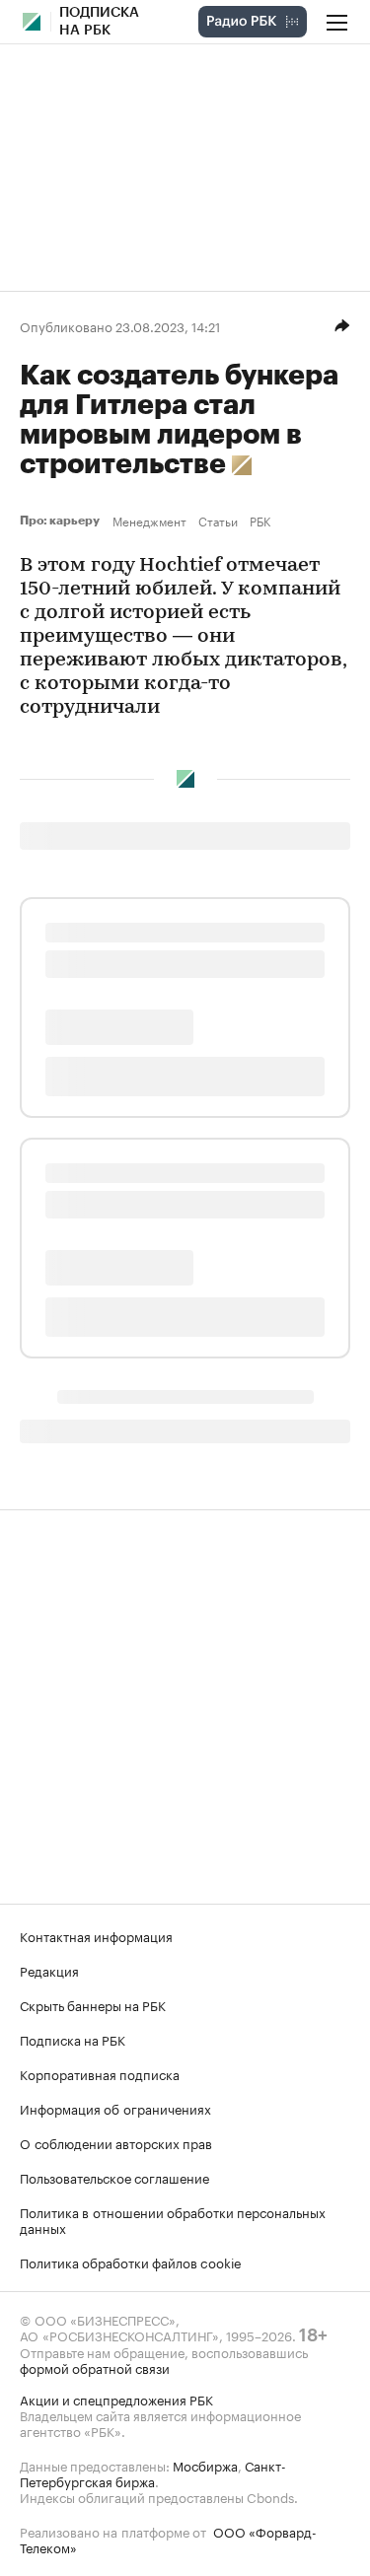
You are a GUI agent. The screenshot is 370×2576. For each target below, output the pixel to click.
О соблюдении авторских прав (116, 2142)
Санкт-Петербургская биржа (153, 2472)
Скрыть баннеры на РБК (93, 2004)
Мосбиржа (205, 2465)
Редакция (49, 1970)
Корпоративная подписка (100, 2073)
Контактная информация (96, 1935)
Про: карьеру (62, 521)
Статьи (218, 521)
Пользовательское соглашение (114, 2177)
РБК (260, 521)
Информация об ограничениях (115, 2108)
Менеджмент (149, 521)
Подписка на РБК (73, 2039)
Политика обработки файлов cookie (131, 2262)
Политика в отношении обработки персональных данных (173, 2219)
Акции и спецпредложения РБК (116, 2399)
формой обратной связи (95, 2367)
